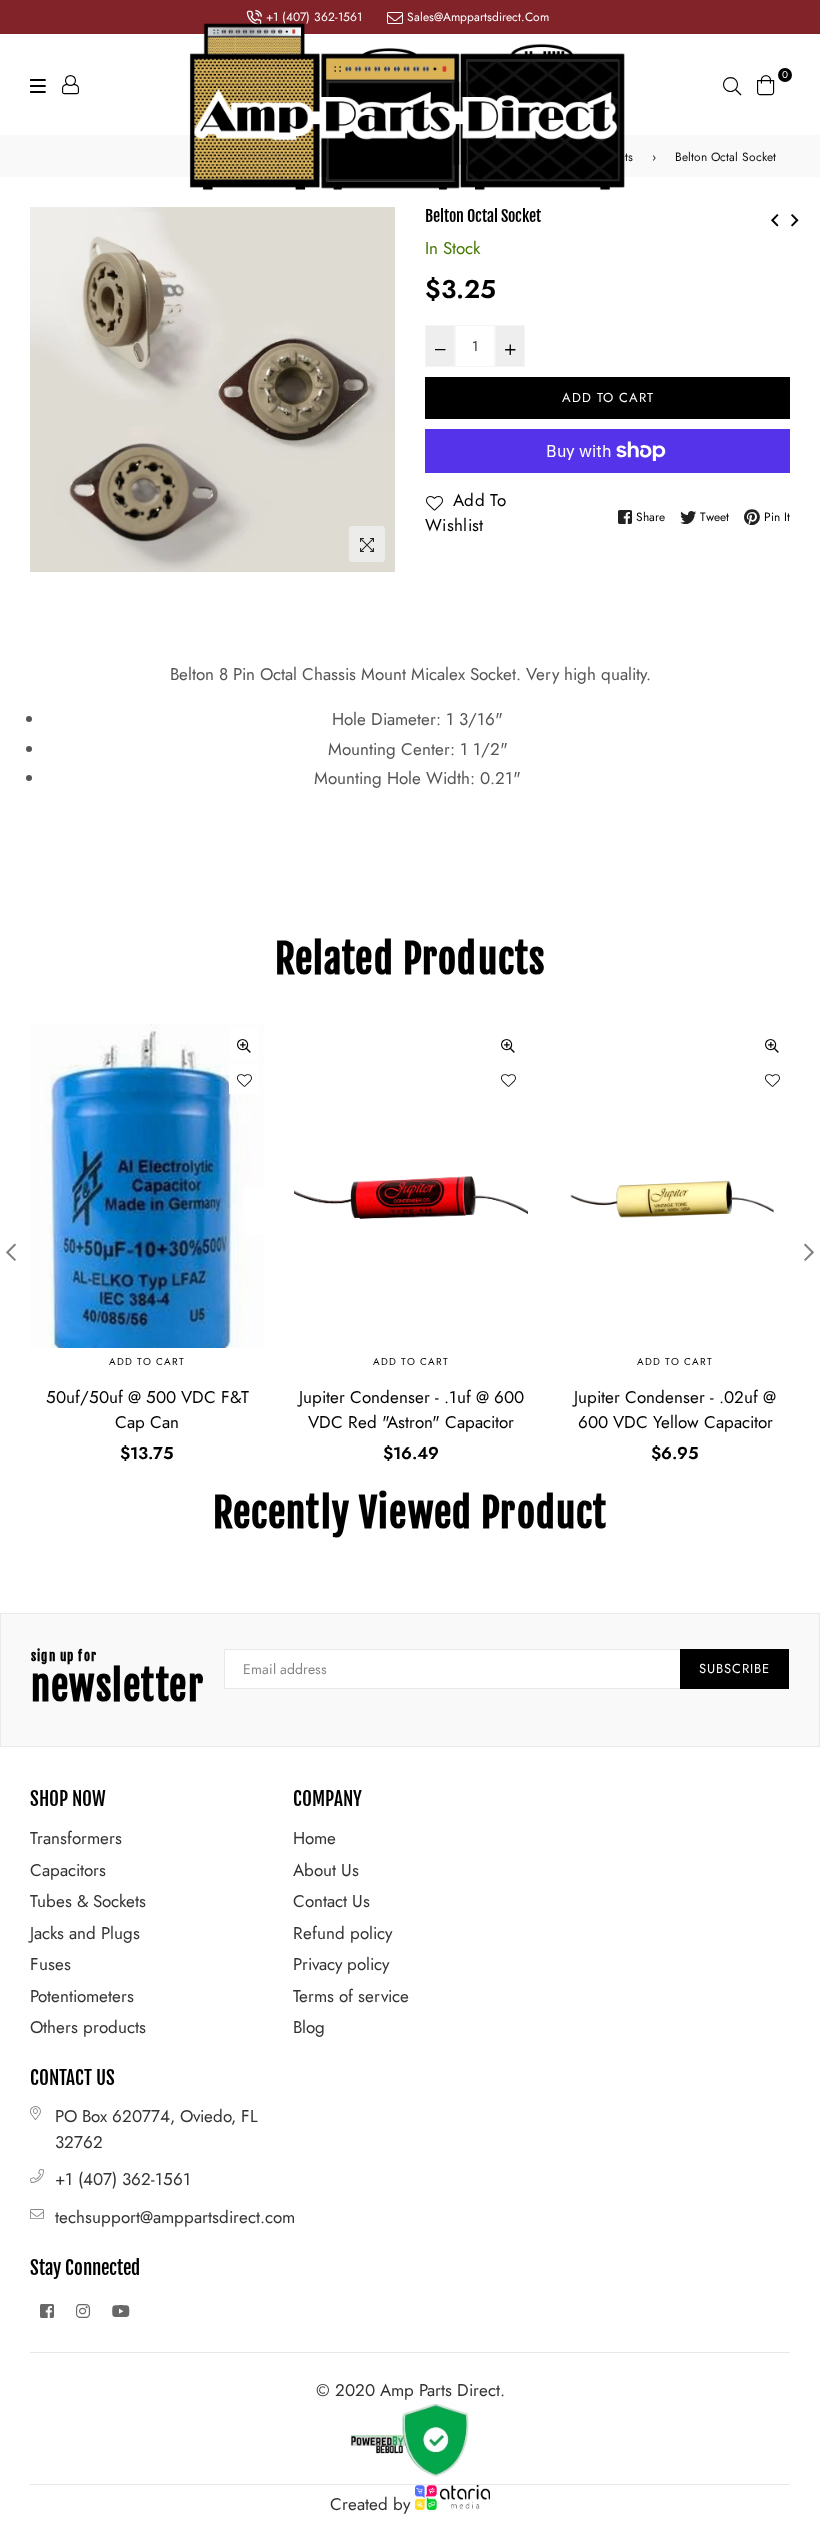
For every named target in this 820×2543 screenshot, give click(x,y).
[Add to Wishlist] (244, 1079)
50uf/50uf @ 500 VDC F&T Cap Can (147, 1410)
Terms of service (351, 1996)
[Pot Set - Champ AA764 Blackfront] (795, 217)
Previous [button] (11, 1252)
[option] (212, 389)
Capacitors (68, 1870)
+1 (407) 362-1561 (123, 2179)
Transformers (76, 1838)
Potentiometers (82, 1996)
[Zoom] (367, 544)
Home (314, 1838)
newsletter (117, 1680)
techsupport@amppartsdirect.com (175, 2217)
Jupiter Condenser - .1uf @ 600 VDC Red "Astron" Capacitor (411, 1410)
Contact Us (331, 1901)
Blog (309, 2027)
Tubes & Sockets (88, 1901)
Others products (88, 2027)
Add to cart (147, 1361)
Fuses (50, 1964)
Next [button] (809, 1252)
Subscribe (734, 1668)
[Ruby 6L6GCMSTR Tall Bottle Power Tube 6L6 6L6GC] (775, 217)
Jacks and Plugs (85, 1933)
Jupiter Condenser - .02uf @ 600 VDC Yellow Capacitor (675, 1410)
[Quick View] (244, 1044)
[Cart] (766, 83)
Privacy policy (341, 1964)
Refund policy (342, 1933)
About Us (326, 1870)
